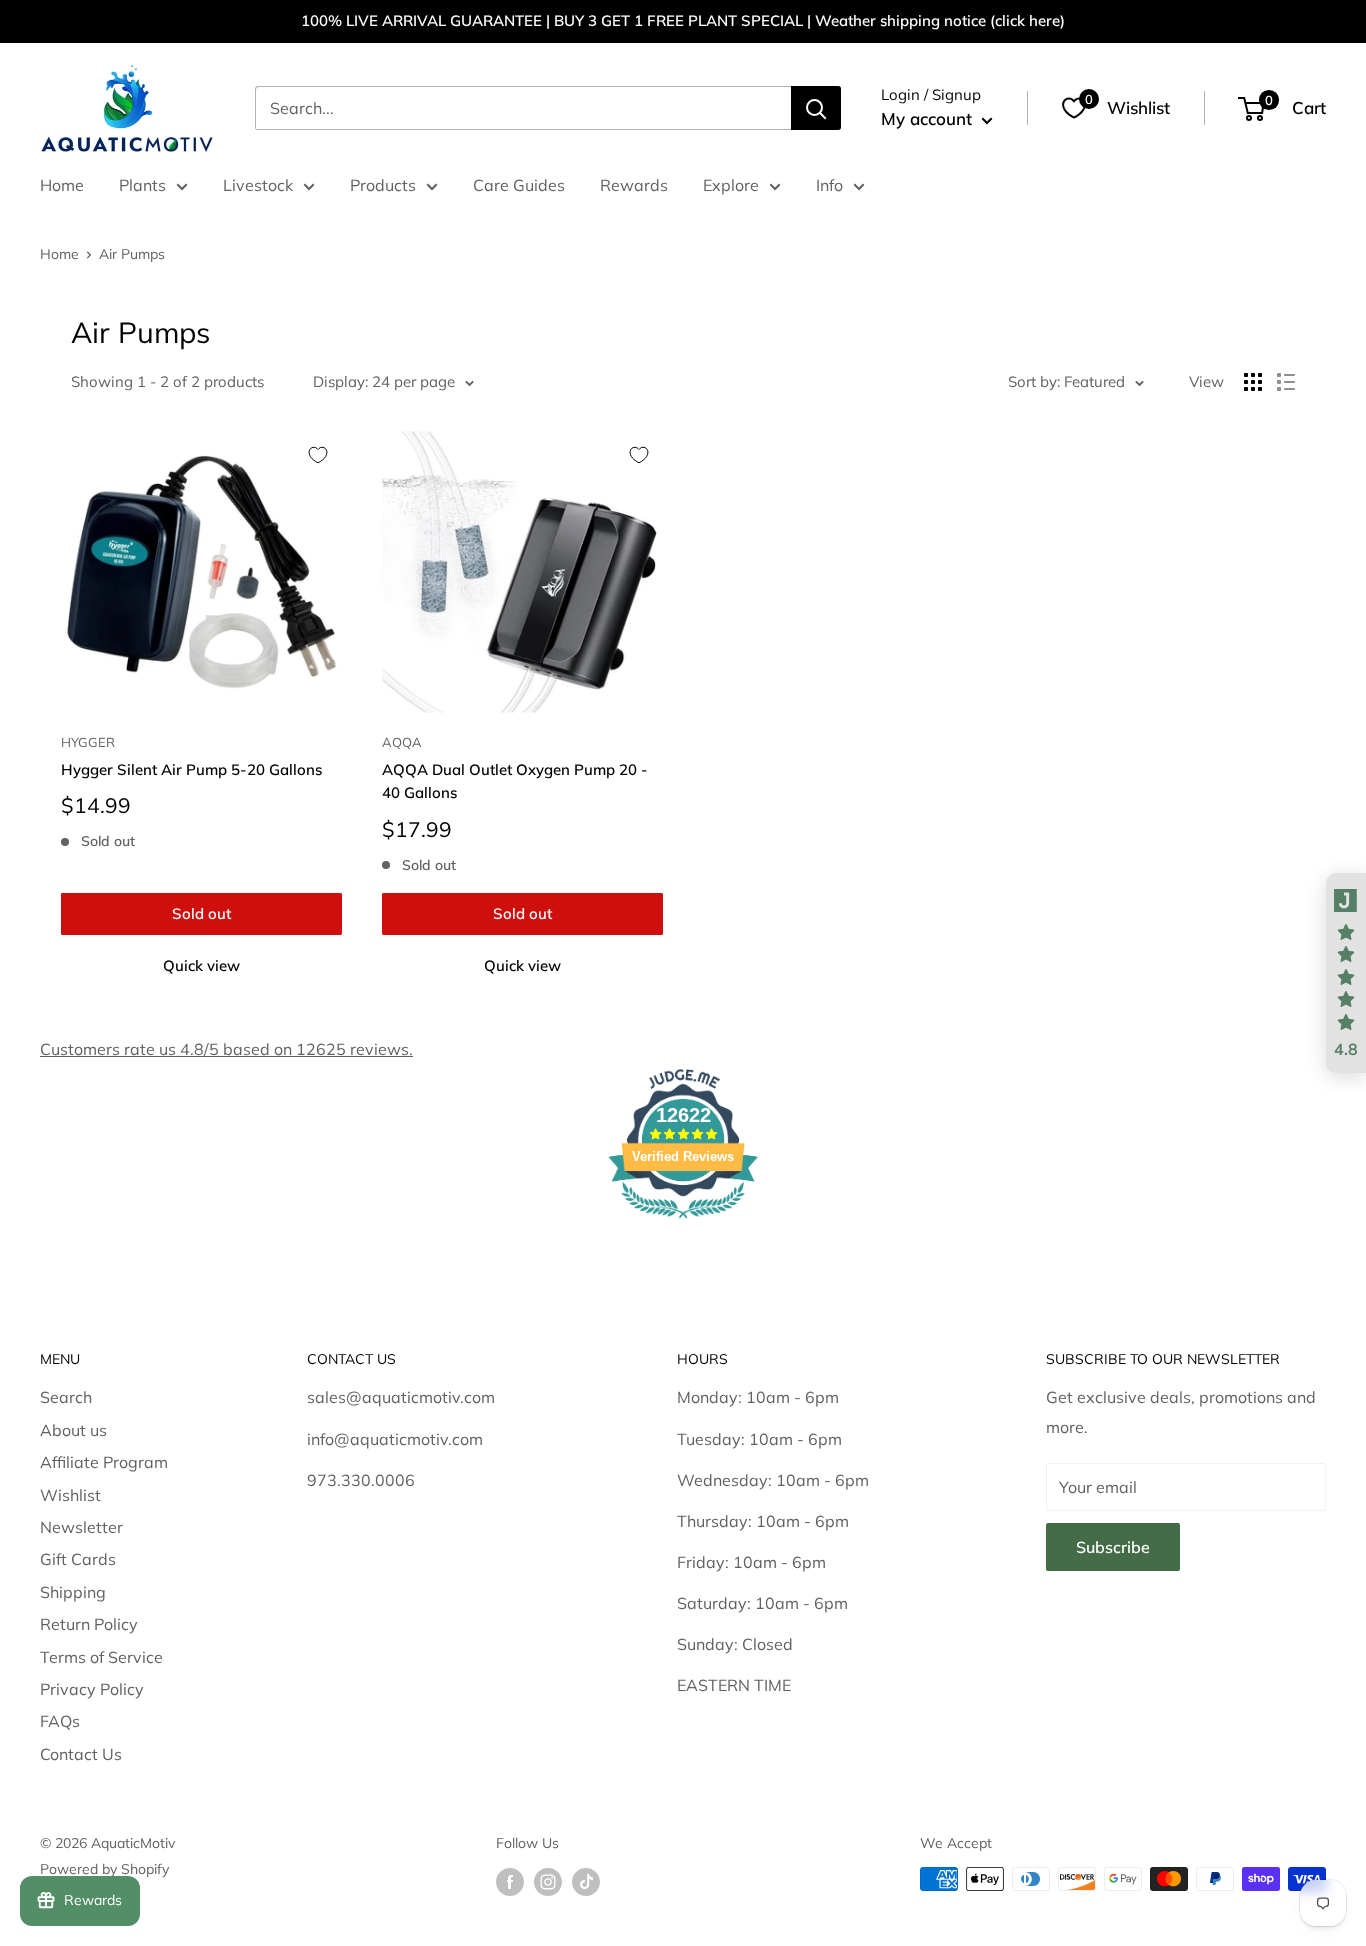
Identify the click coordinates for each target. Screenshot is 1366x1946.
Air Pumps (132, 254)
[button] (1346, 973)
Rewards (634, 185)
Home (62, 185)
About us (73, 1430)
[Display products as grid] (1253, 382)
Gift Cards (78, 1559)
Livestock (258, 185)
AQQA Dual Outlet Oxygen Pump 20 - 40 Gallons (515, 781)
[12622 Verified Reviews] (683, 1221)
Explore (731, 185)
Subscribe (1113, 1547)
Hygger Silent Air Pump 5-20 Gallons (191, 769)
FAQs (60, 1721)
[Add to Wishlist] (318, 455)
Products (383, 185)
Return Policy (89, 1624)
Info (829, 185)
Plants (142, 185)
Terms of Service (101, 1657)
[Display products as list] (1286, 382)
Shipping (73, 1592)
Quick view (201, 965)
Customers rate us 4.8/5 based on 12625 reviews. (226, 1049)
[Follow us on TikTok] (586, 1881)
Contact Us (81, 1754)
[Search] (816, 108)
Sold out (201, 913)
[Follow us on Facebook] (510, 1881)
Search (66, 1397)
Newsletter (81, 1527)
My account (929, 118)
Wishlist (70, 1495)
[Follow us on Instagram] (548, 1881)
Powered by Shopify (104, 1869)
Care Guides (519, 185)
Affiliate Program (104, 1462)
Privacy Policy (92, 1689)
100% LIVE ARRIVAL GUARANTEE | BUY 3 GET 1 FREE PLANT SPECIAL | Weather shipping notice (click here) (683, 20)
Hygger (88, 742)
